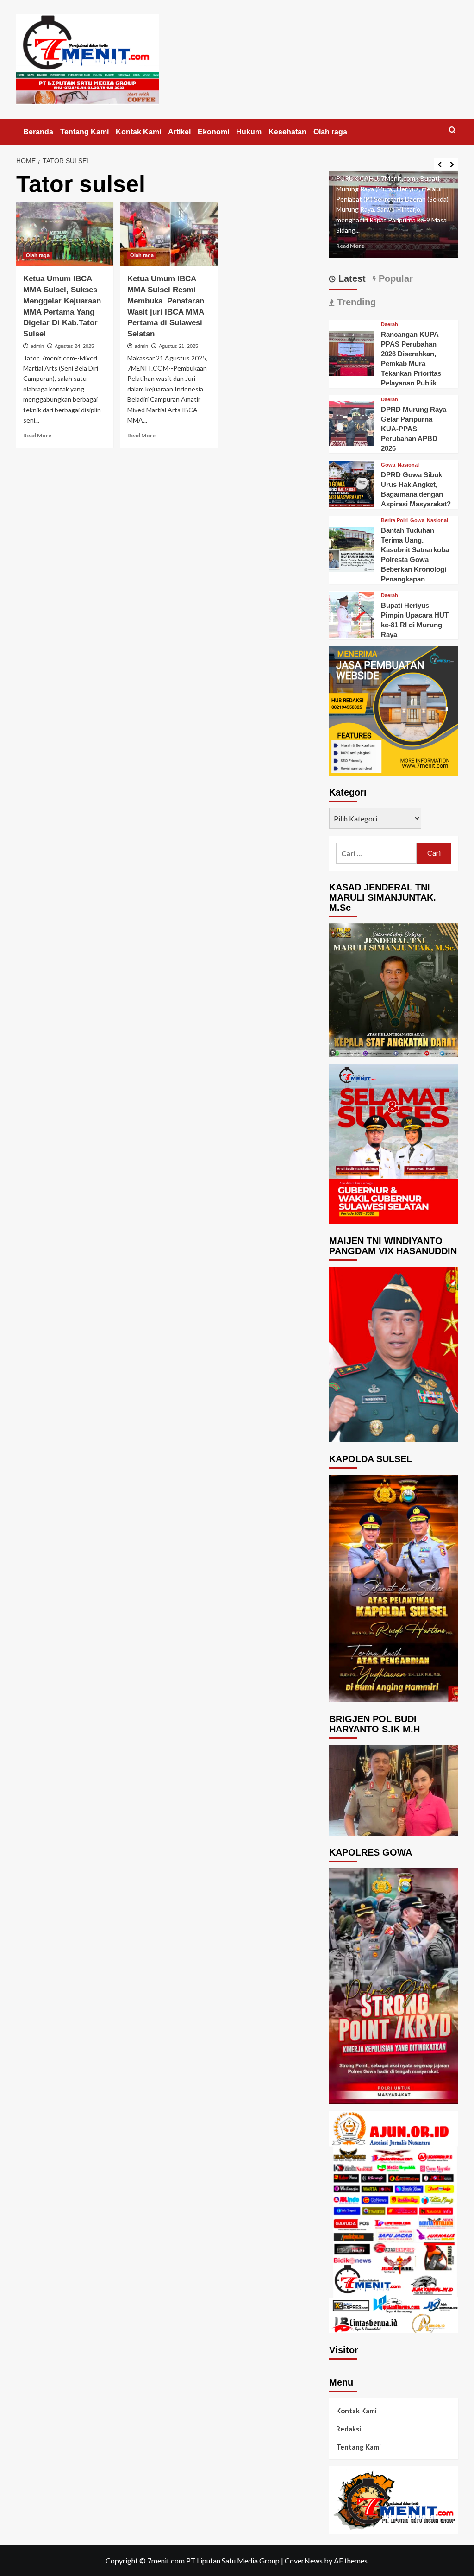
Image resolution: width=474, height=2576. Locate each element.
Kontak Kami (138, 132)
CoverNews (304, 2560)
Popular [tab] (394, 278)
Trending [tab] (355, 302)
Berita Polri (394, 521)
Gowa (388, 465)
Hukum (249, 132)
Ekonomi (213, 132)
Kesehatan (287, 132)
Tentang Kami (84, 132)
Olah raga (330, 132)
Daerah (390, 325)
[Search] (452, 130)
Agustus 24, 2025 (74, 346)
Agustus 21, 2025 (178, 346)
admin (37, 346)
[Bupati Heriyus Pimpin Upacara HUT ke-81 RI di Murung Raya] (352, 614)
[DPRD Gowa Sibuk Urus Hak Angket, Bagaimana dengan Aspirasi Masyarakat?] (352, 483)
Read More (37, 435)
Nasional (408, 465)
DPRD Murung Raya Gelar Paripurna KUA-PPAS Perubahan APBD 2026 (414, 429)
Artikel (179, 132)
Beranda (38, 132)
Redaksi (349, 2429)
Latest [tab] (351, 278)
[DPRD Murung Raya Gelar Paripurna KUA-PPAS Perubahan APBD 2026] (352, 423)
